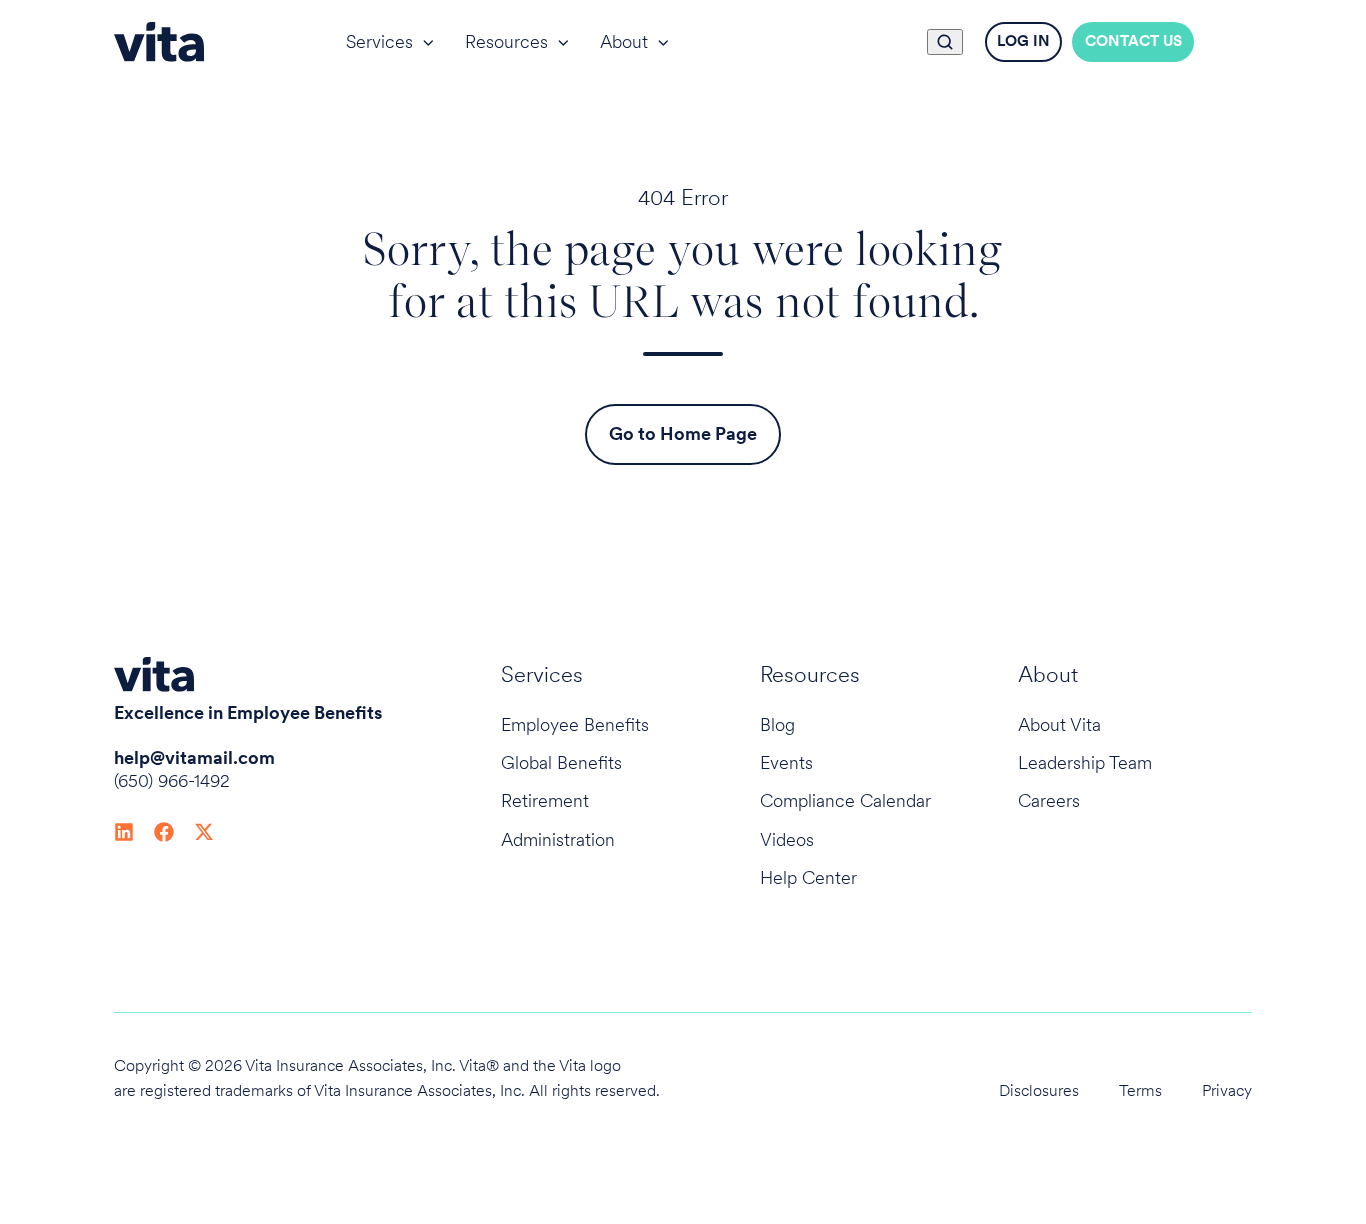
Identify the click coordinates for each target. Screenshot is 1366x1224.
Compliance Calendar (845, 800)
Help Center (808, 877)
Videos (787, 839)
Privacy (1227, 1090)
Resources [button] (506, 41)
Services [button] (379, 41)
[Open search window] (945, 42)
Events (786, 762)
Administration (558, 839)
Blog (777, 724)
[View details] (124, 830)
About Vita (1059, 724)
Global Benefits (561, 762)
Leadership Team (1085, 762)
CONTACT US (1133, 41)
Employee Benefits (575, 724)
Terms (1140, 1090)
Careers (1049, 800)
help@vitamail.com (194, 757)
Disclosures (1039, 1090)
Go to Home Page (683, 433)
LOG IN (1023, 41)
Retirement (545, 800)
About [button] (624, 41)
